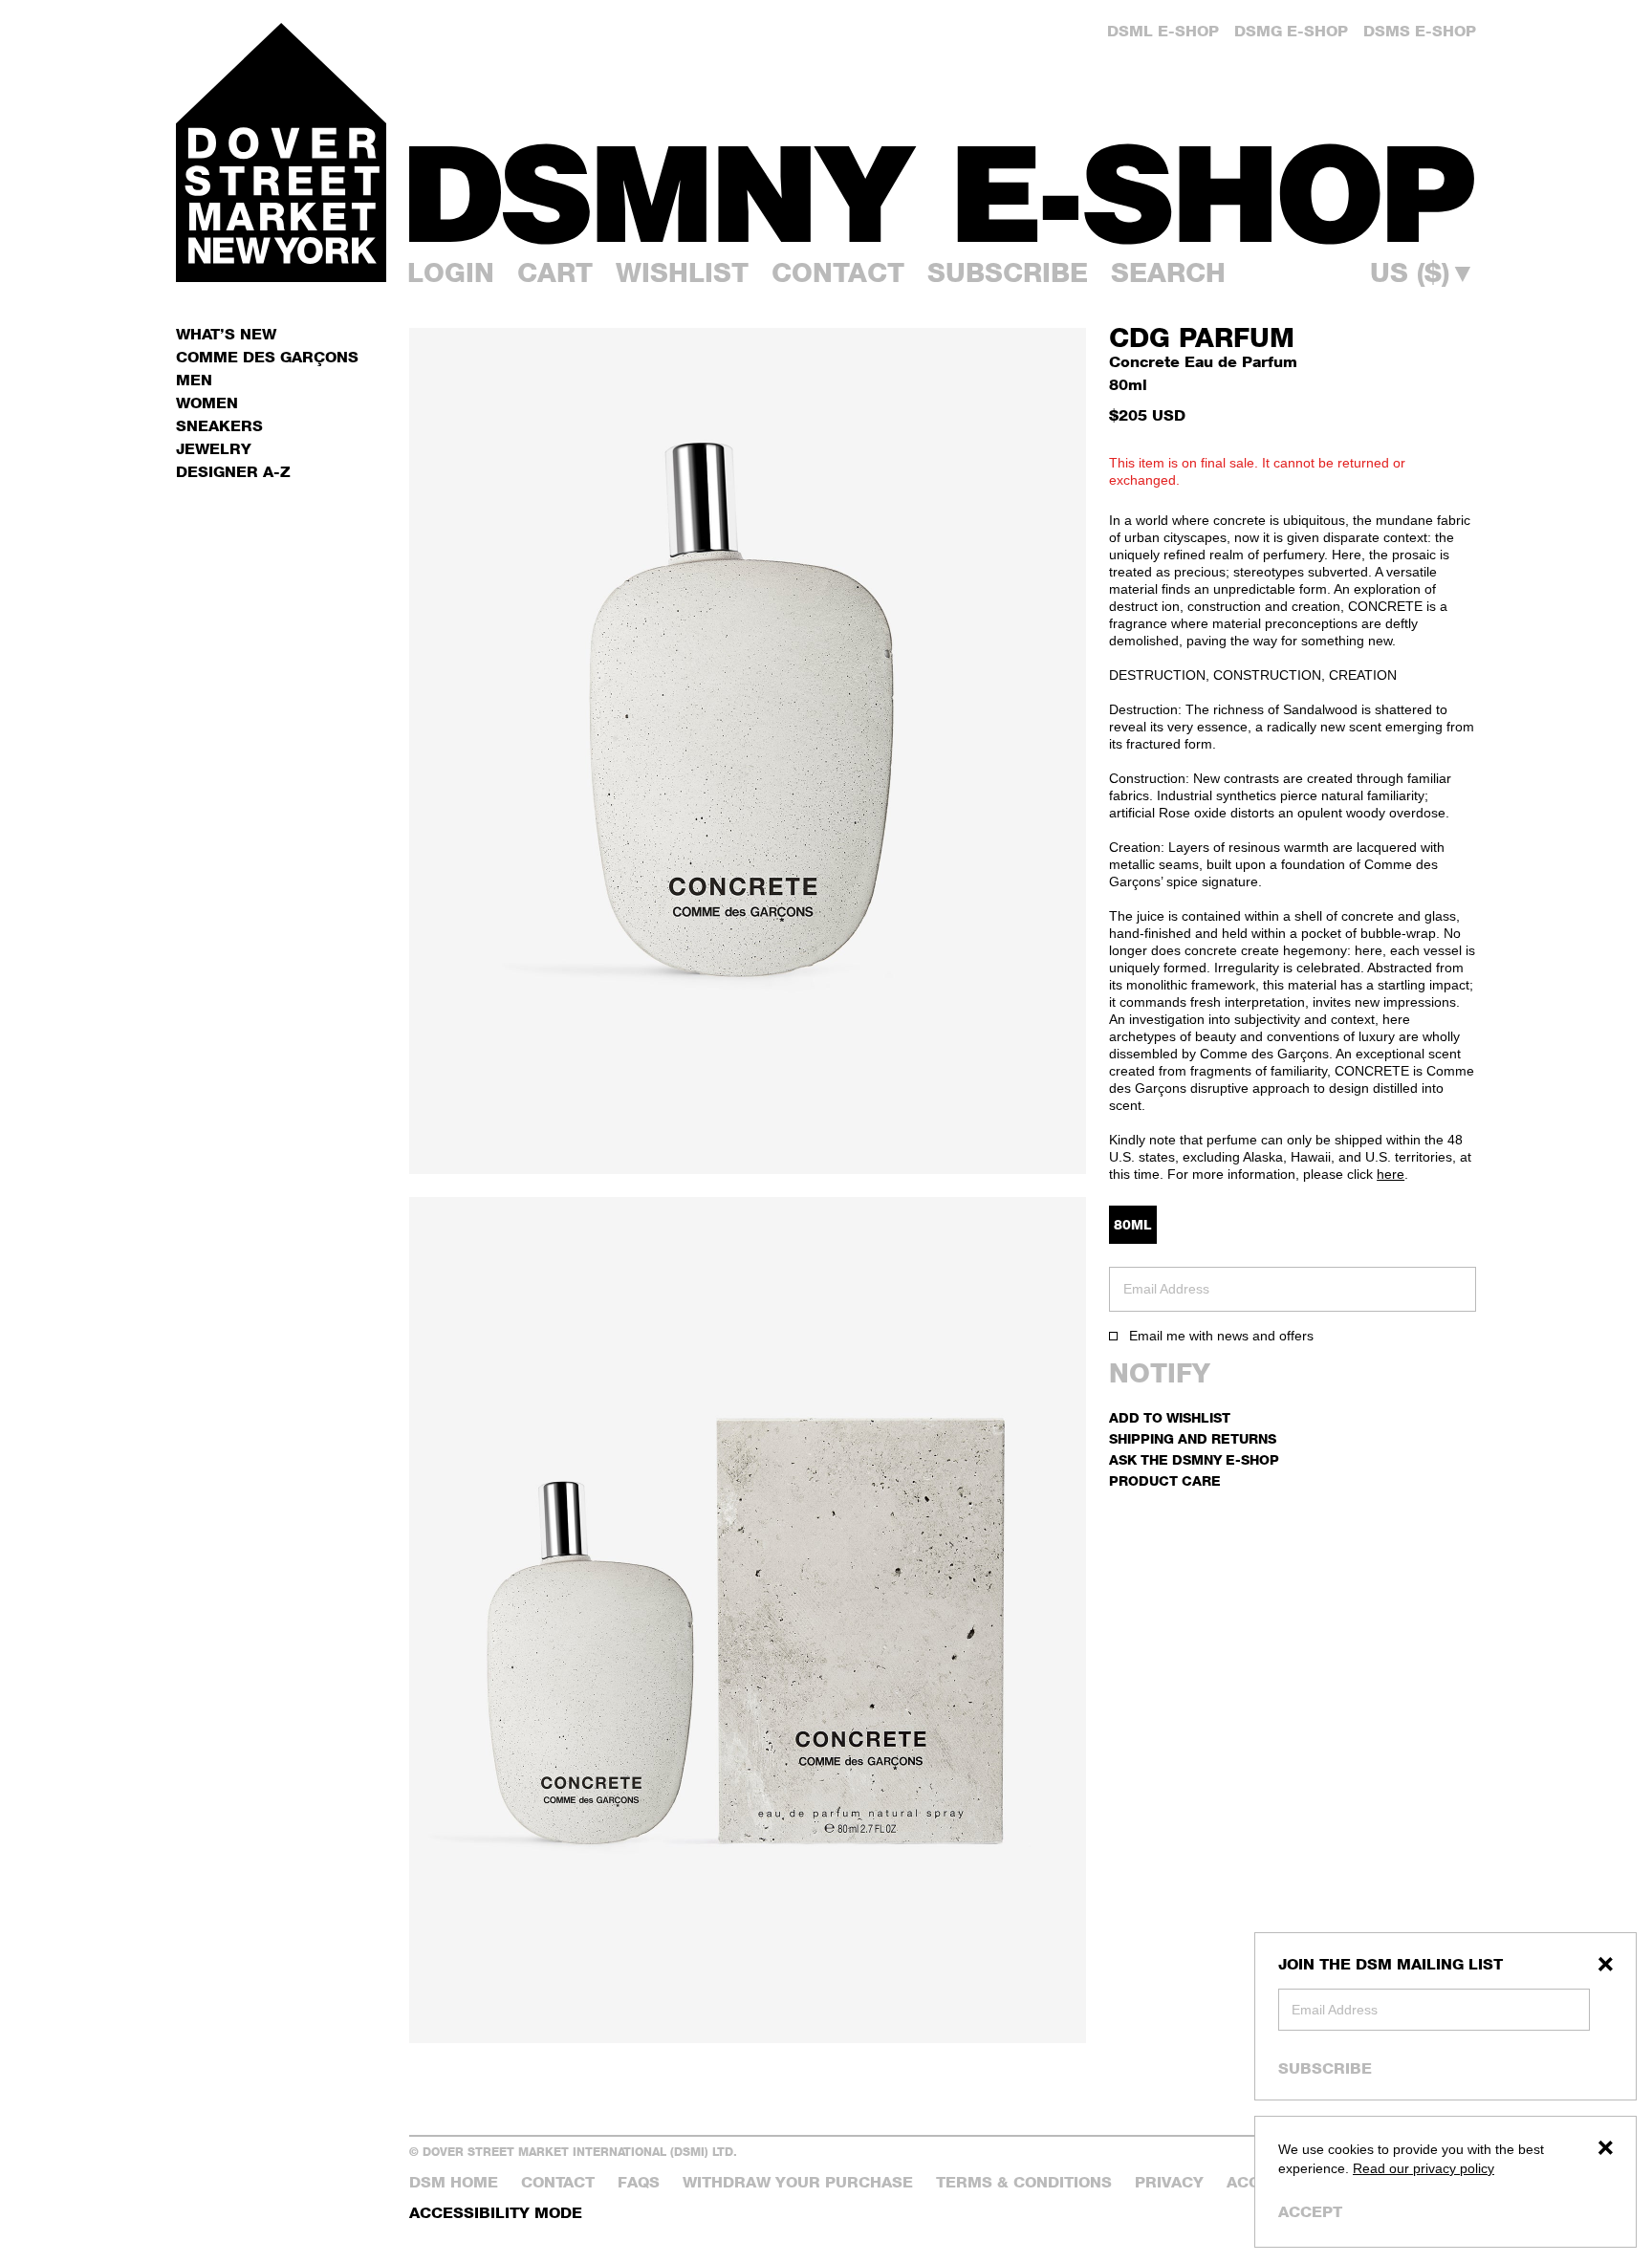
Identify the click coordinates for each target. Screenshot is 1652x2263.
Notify (1160, 1373)
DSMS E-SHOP (1420, 31)
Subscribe (1325, 2068)
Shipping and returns (1193, 1438)
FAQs (639, 2182)
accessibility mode (496, 2213)
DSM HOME (454, 2182)
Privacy (1169, 2182)
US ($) (1423, 272)
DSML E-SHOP (1163, 31)
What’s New (226, 334)
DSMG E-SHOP (1291, 31)
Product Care (1165, 1480)
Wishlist (682, 272)
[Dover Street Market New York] (281, 152)
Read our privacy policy (1424, 2168)
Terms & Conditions (1024, 2182)
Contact (838, 272)
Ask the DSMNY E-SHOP (1194, 1459)
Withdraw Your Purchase (798, 2182)
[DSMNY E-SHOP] (943, 183)
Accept (1310, 2212)
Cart (555, 272)
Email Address (1335, 2010)
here (1391, 1174)
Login (451, 272)
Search (1168, 272)
